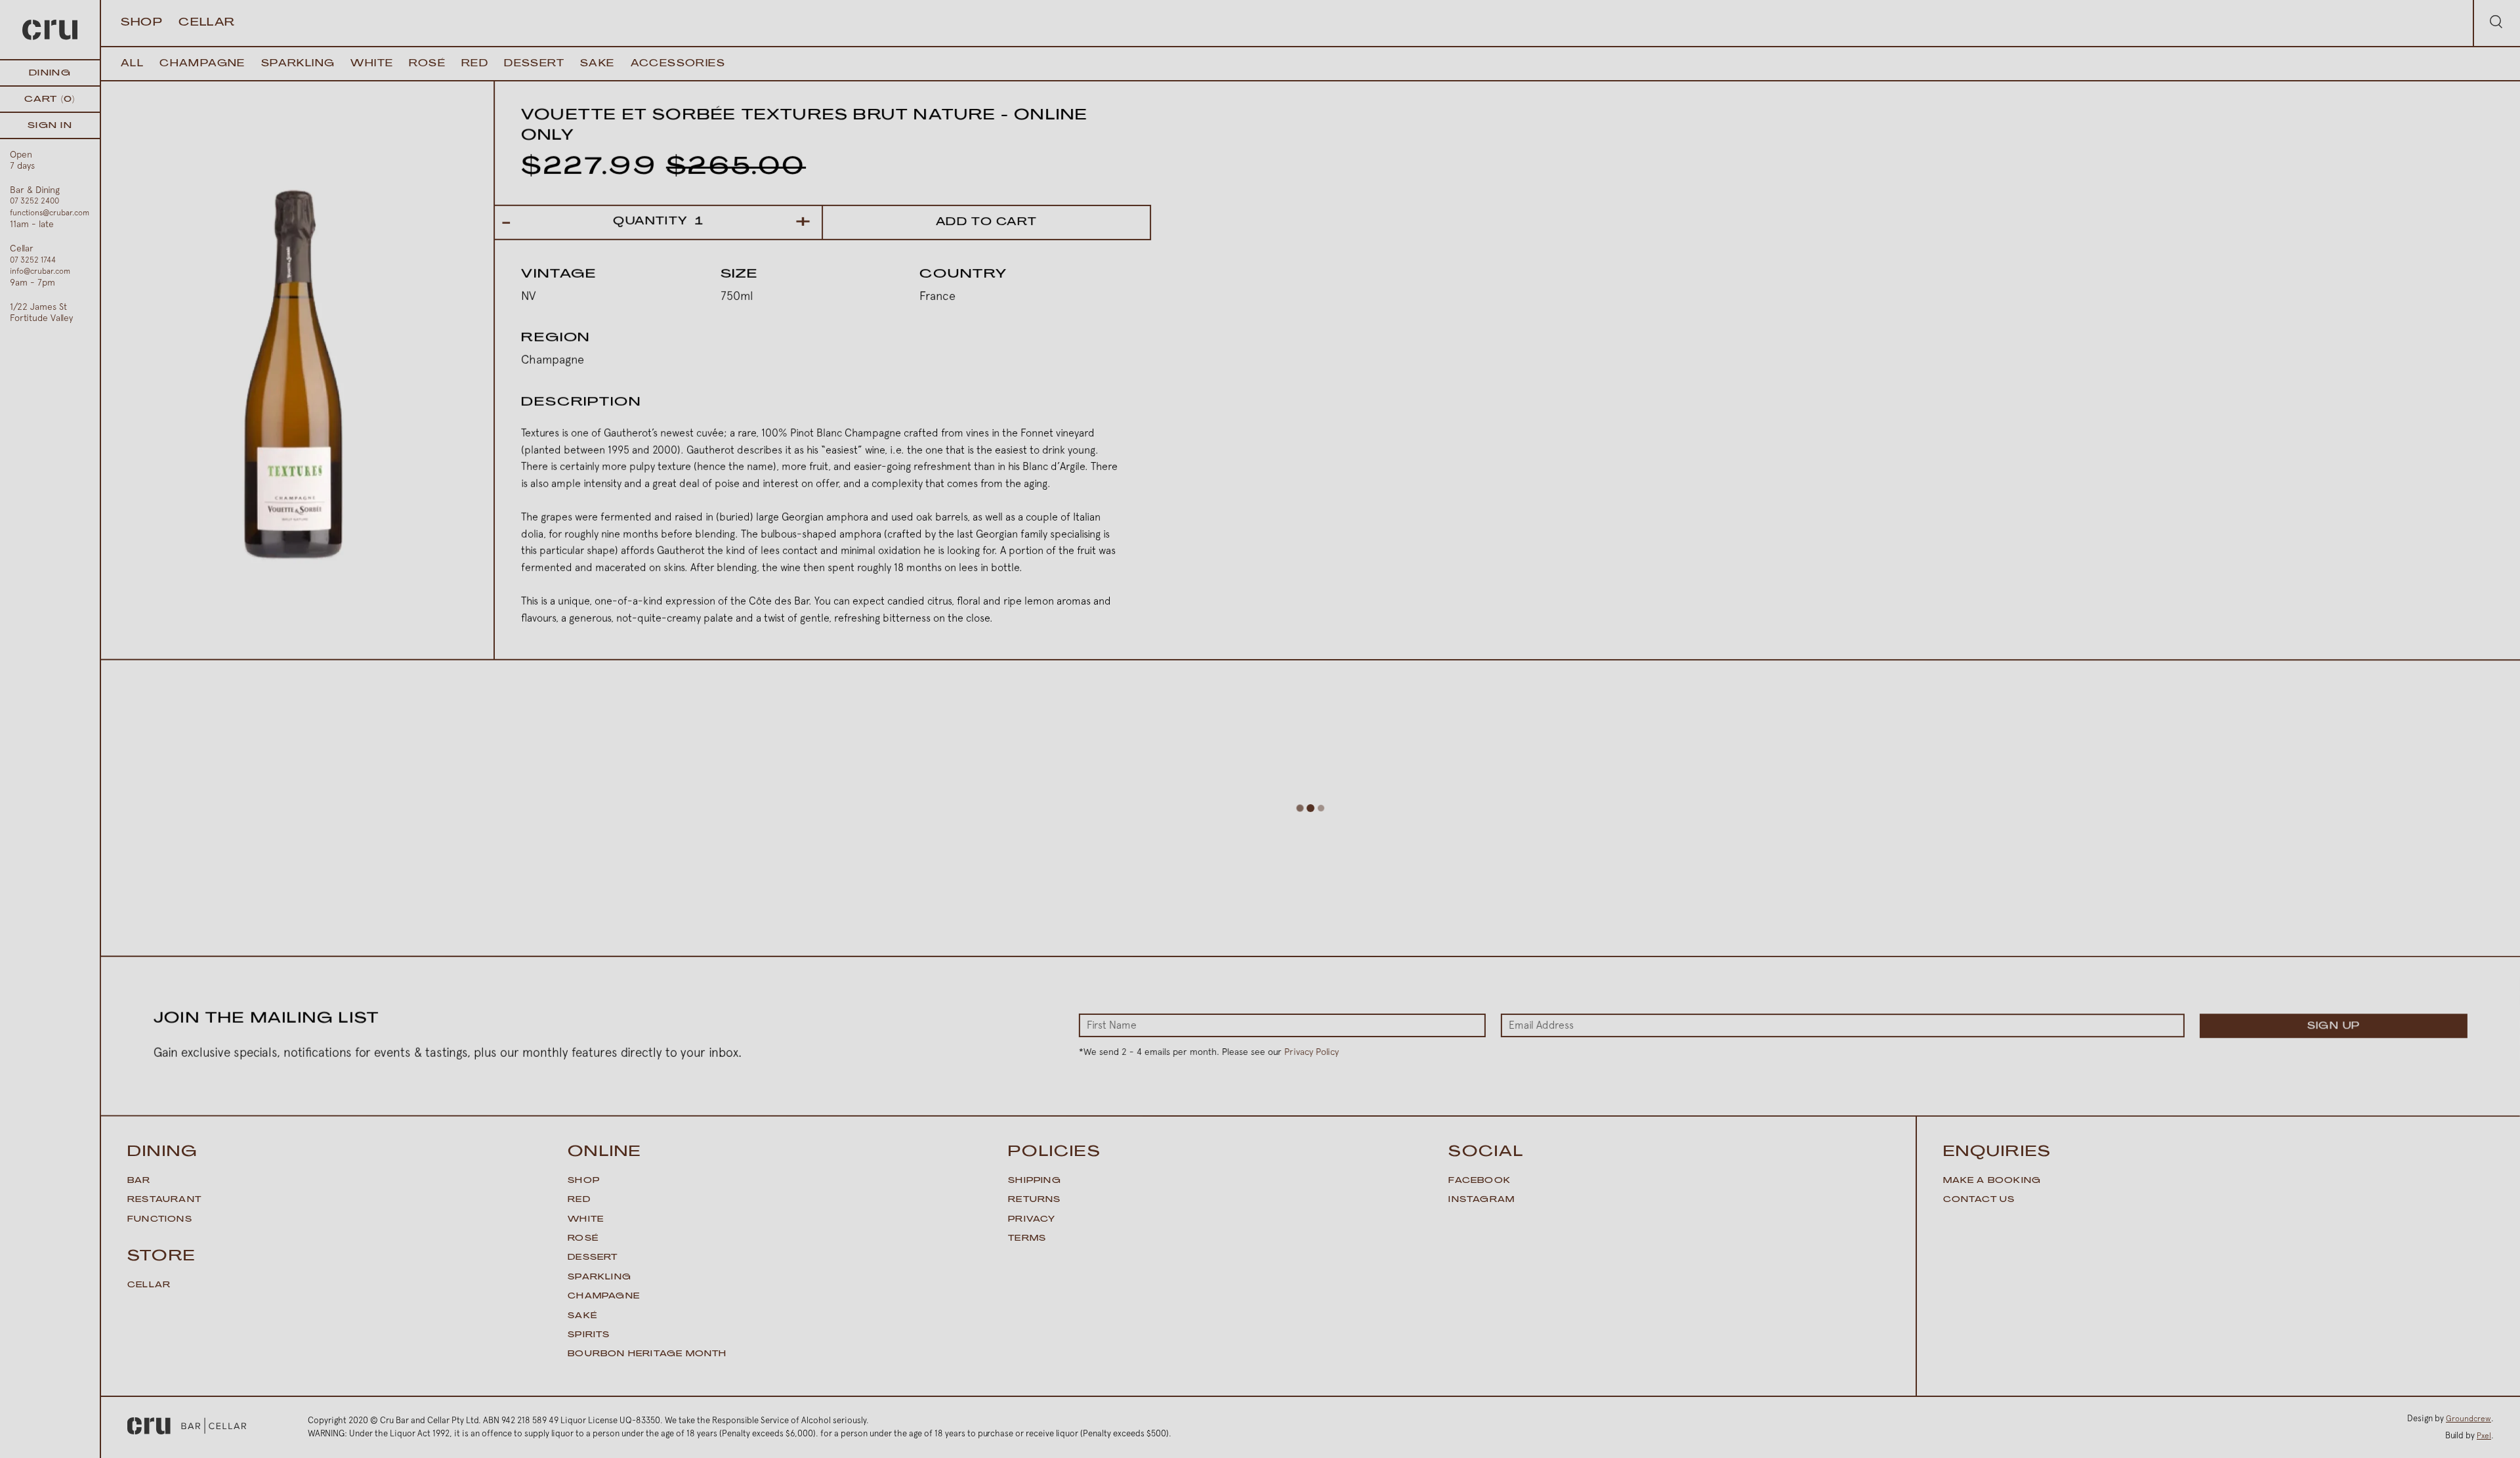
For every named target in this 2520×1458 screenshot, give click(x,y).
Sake (598, 64)
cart (50, 99)
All (132, 64)
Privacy (1032, 1220)
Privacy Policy (1312, 1052)
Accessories (678, 64)
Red (475, 64)
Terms (1027, 1239)
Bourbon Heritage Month (647, 1354)
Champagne (202, 64)
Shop (142, 23)
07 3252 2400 (34, 201)
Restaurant (164, 1200)
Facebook (1480, 1181)
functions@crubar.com (50, 213)
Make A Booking (1992, 1181)
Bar (139, 1181)
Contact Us (1979, 1200)
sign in (50, 126)
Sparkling (298, 64)
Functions (160, 1220)
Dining (50, 73)
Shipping (1035, 1181)
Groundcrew (2468, 1419)
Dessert (534, 64)
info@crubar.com (40, 271)
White (372, 64)
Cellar (207, 23)
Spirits (589, 1335)
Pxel (2484, 1436)
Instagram (1481, 1200)
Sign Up (2333, 1026)
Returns (1034, 1200)
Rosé (427, 64)
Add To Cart (987, 223)
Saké (582, 1316)
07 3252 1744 (33, 260)
